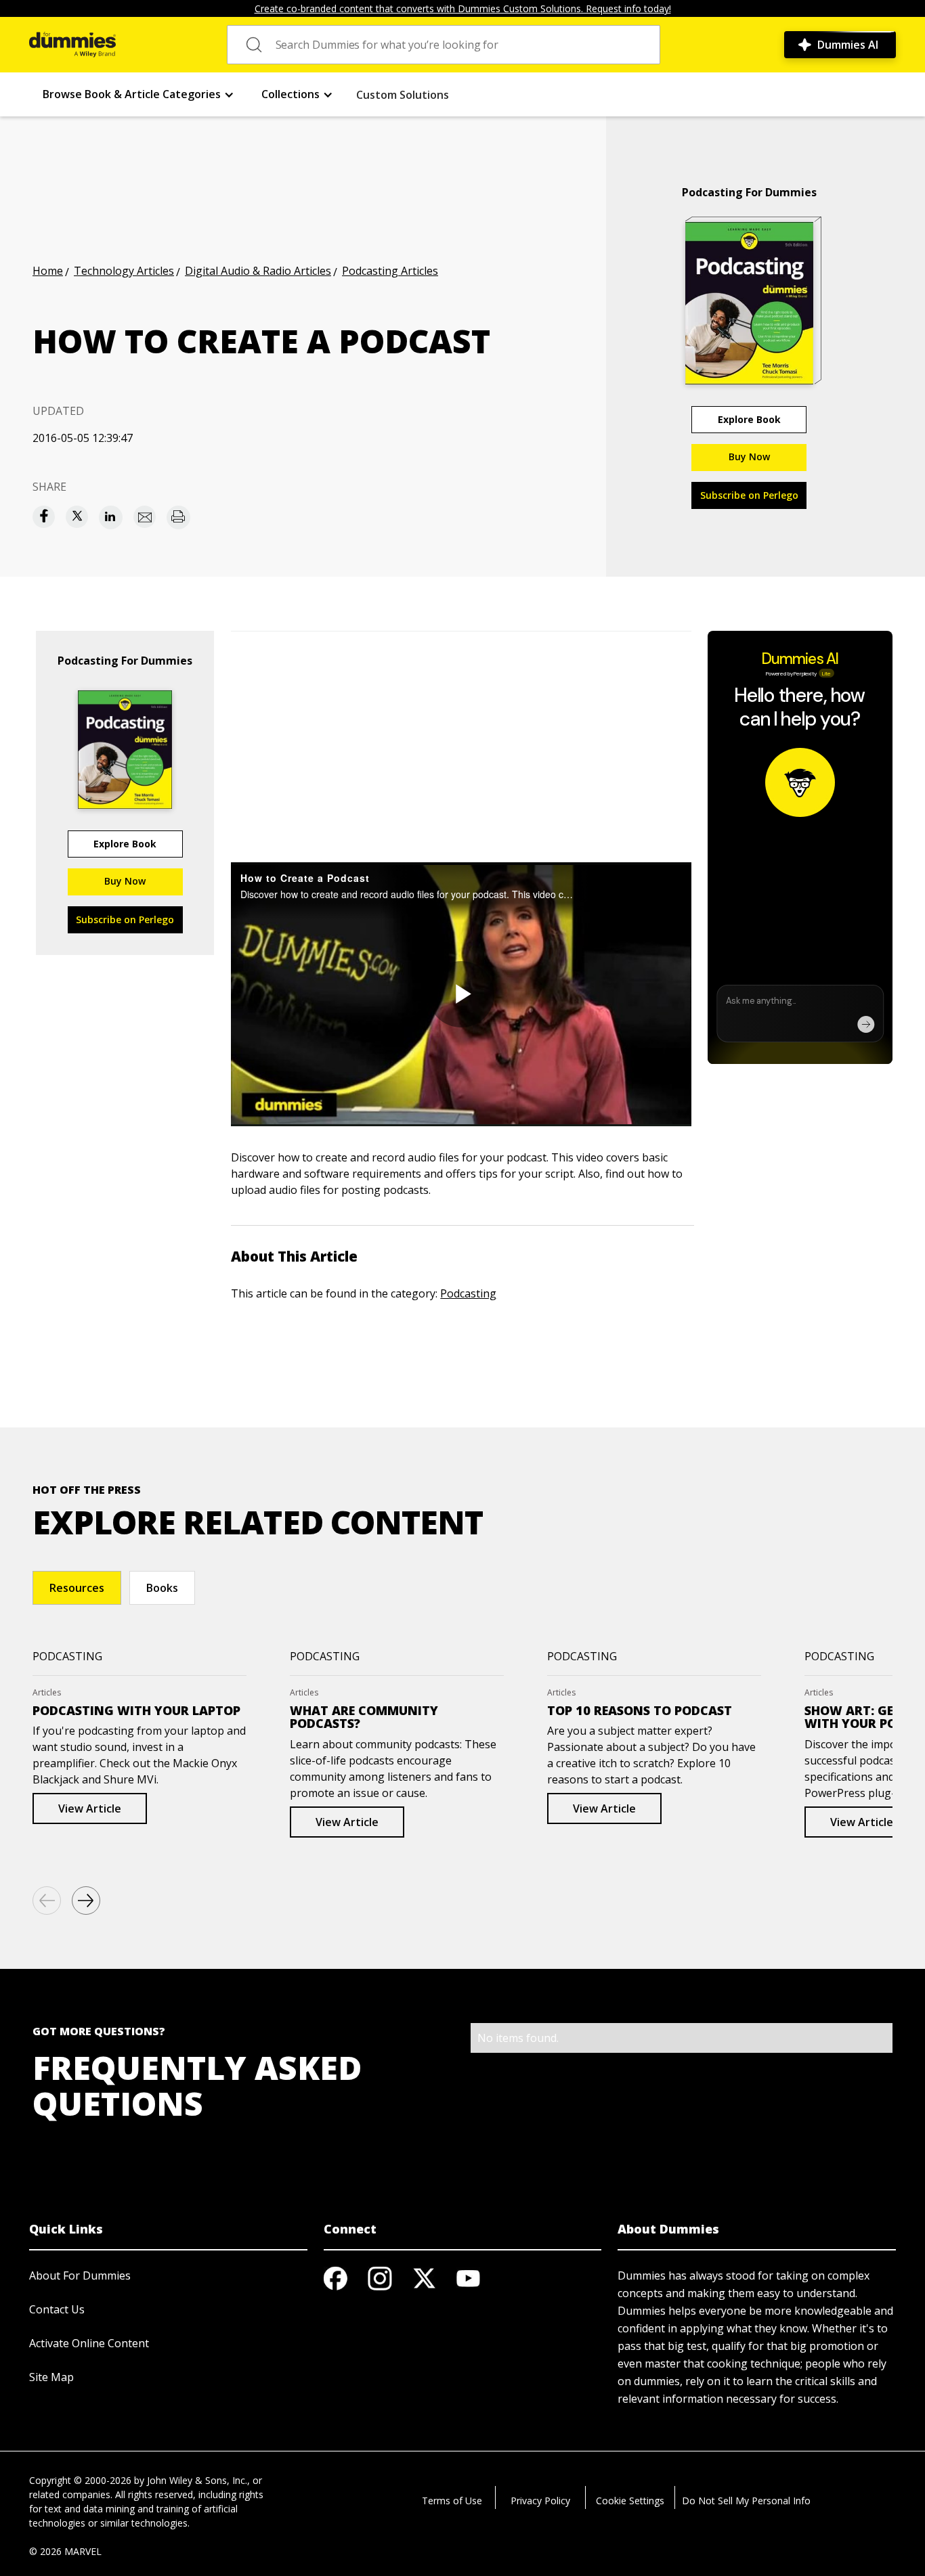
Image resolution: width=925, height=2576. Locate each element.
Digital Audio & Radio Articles (258, 271)
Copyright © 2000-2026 (80, 2480)
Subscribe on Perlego (749, 495)
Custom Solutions (403, 95)
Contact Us (57, 2309)
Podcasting (468, 1293)
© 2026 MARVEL (65, 2551)
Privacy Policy (540, 2501)
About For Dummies (80, 2275)
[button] (138, 94)
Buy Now (749, 457)
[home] (72, 45)
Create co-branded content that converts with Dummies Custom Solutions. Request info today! (463, 8)
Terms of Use (452, 2501)
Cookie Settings (630, 2501)
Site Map (51, 2377)
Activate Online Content (89, 2343)
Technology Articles (124, 271)
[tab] (77, 1588)
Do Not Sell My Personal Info (746, 2501)
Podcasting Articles (390, 271)
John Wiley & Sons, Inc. (197, 2480)
